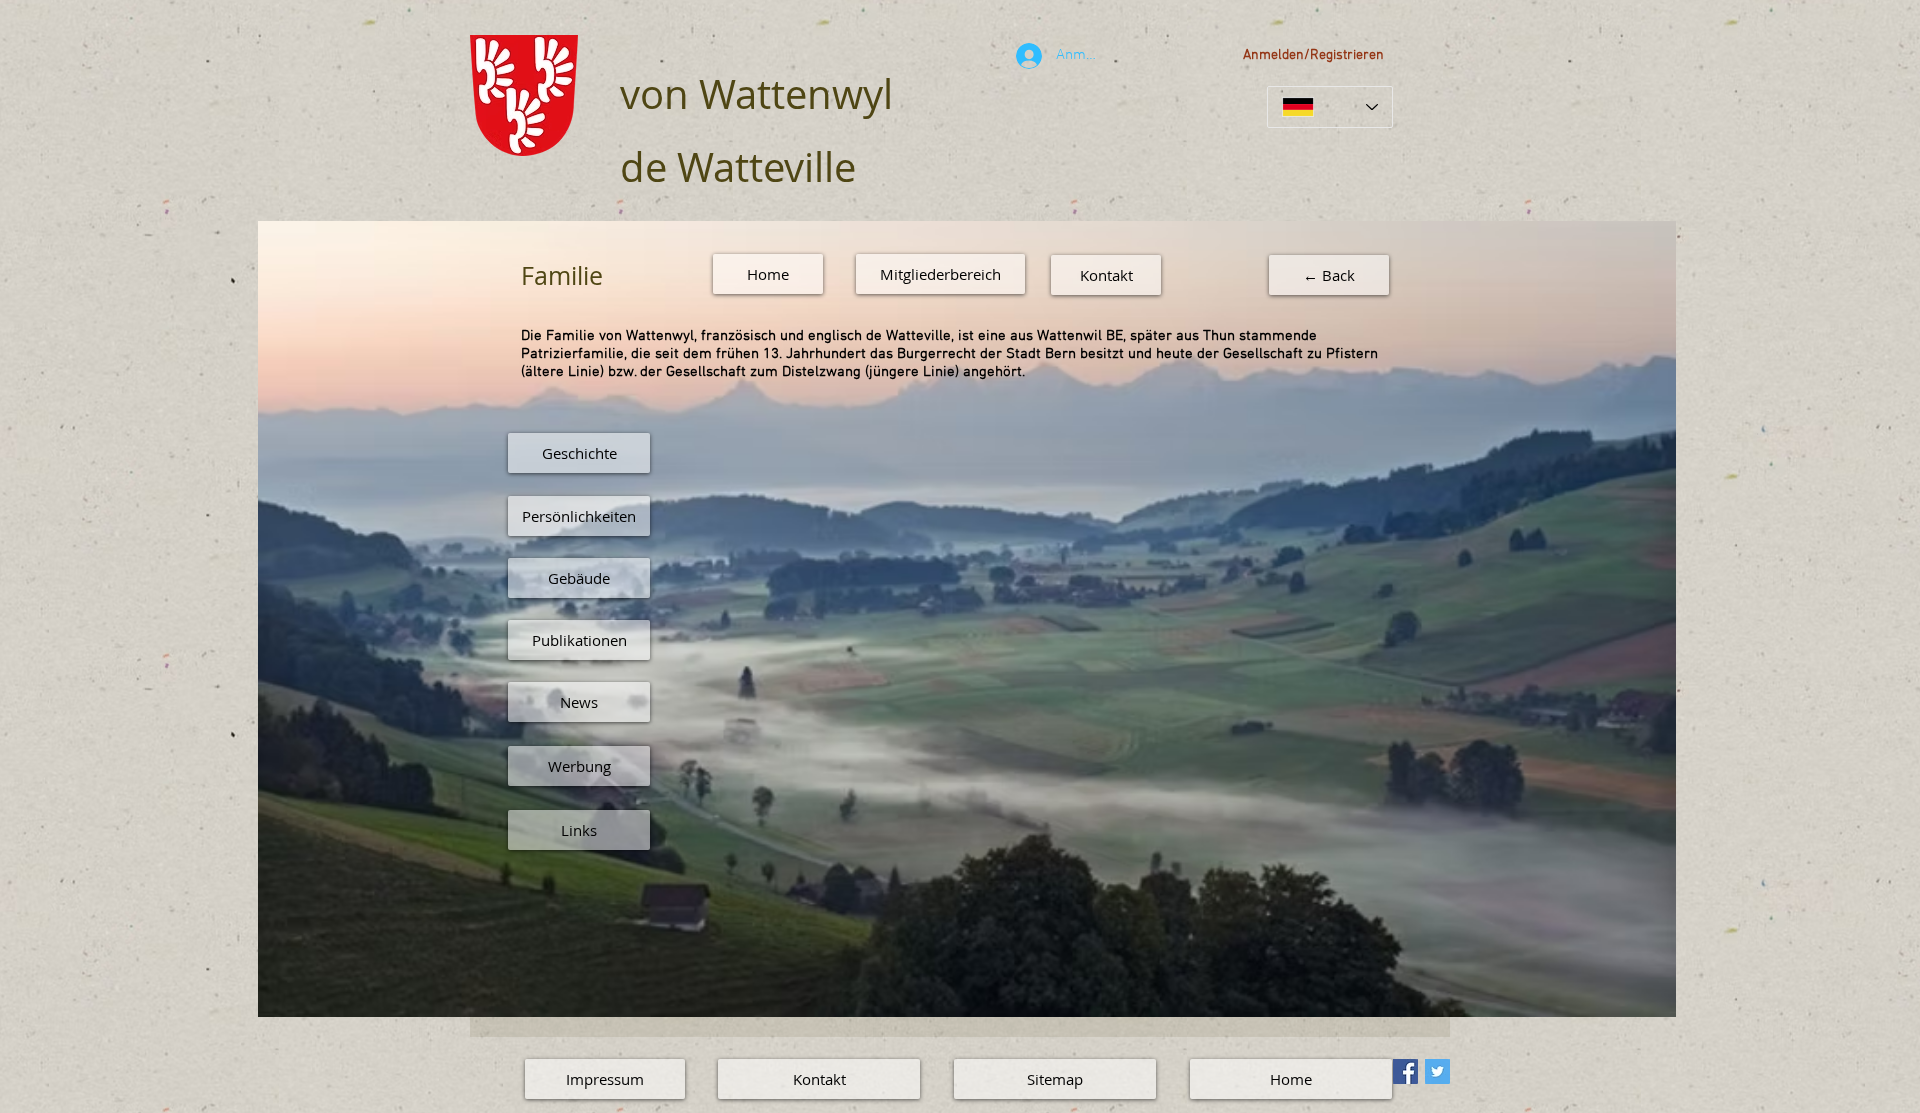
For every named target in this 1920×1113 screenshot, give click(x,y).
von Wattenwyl (756, 94)
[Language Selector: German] (1330, 107)
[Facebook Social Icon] (1405, 1071)
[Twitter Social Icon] (1437, 1071)
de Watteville (738, 167)
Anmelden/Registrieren (1313, 55)
